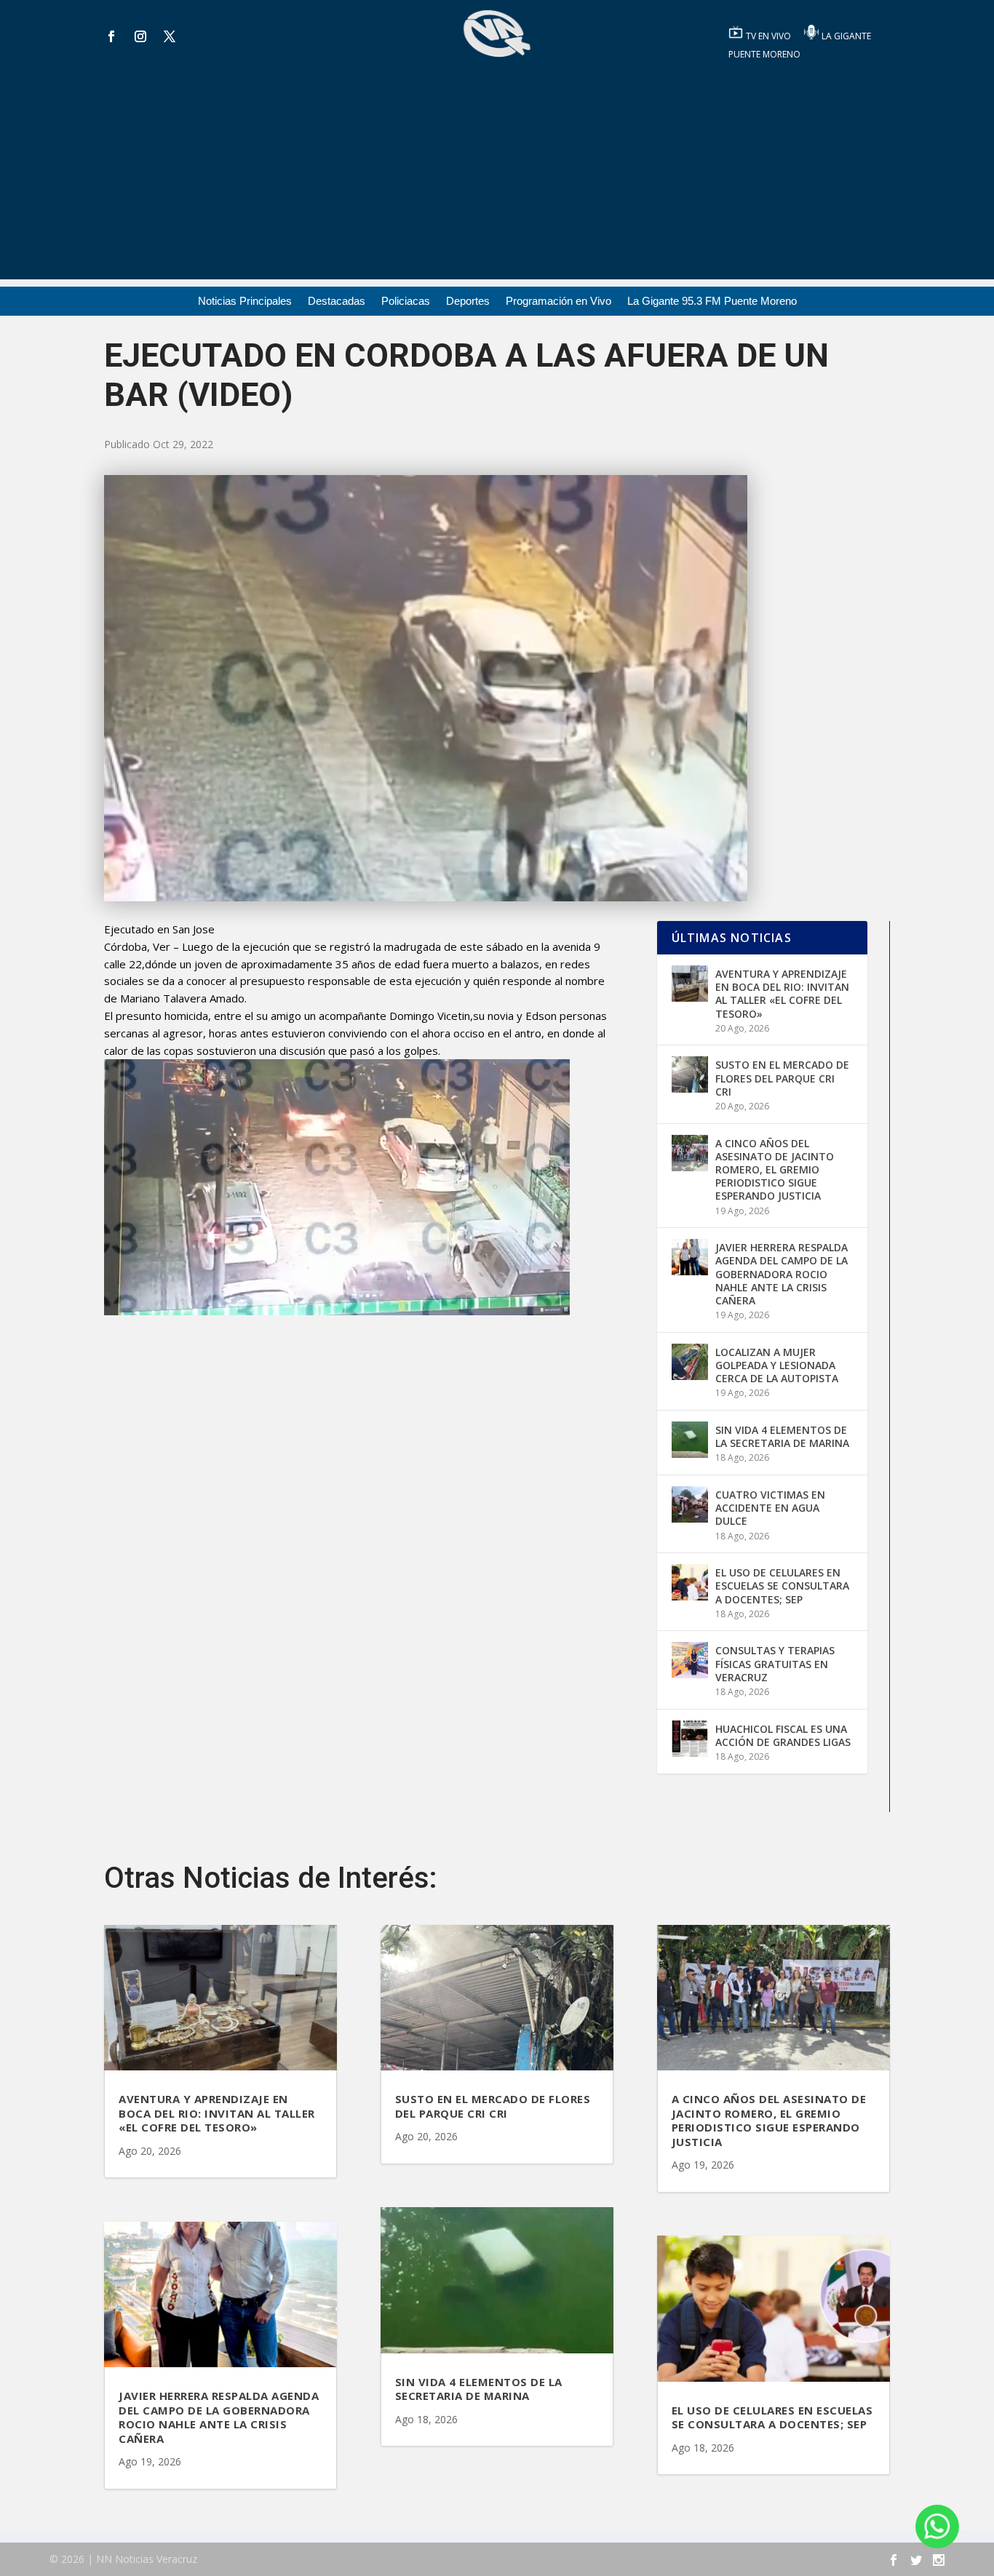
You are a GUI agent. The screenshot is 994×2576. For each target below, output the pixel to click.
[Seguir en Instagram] (140, 36)
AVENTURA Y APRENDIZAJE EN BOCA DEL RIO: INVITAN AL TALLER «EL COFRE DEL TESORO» (782, 994)
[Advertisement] (497, 178)
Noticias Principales (245, 302)
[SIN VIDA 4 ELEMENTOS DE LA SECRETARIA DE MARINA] (690, 1440)
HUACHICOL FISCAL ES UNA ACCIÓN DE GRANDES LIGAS (783, 1735)
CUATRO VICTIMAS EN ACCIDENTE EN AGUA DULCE (770, 1508)
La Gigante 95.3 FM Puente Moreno (712, 302)
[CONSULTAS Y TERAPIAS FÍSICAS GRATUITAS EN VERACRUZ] (690, 1660)
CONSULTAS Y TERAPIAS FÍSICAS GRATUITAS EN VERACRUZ (775, 1663)
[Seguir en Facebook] (111, 36)
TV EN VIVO (770, 36)
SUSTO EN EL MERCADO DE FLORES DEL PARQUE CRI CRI (782, 1078)
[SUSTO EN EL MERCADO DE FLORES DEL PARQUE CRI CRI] (690, 1074)
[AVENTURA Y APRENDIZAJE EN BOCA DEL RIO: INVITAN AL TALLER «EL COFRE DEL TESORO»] (690, 984)
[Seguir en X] (170, 36)
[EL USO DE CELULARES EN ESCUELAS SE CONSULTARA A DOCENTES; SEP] (690, 1582)
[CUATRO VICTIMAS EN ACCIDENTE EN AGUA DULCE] (690, 1504)
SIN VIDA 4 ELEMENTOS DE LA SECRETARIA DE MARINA (782, 1436)
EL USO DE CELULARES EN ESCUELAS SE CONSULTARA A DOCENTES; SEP (782, 1586)
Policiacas (406, 302)
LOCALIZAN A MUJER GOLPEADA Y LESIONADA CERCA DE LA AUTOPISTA (777, 1365)
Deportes (468, 302)
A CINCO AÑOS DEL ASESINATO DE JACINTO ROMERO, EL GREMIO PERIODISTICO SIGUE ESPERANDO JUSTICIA (775, 1170)
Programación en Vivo (558, 302)
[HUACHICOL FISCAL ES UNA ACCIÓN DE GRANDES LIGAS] (690, 1739)
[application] (337, 1187)
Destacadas (337, 302)
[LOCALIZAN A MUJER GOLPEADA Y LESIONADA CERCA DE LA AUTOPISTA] (690, 1362)
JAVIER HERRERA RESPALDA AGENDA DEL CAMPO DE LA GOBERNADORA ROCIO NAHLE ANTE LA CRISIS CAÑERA (782, 1274)
